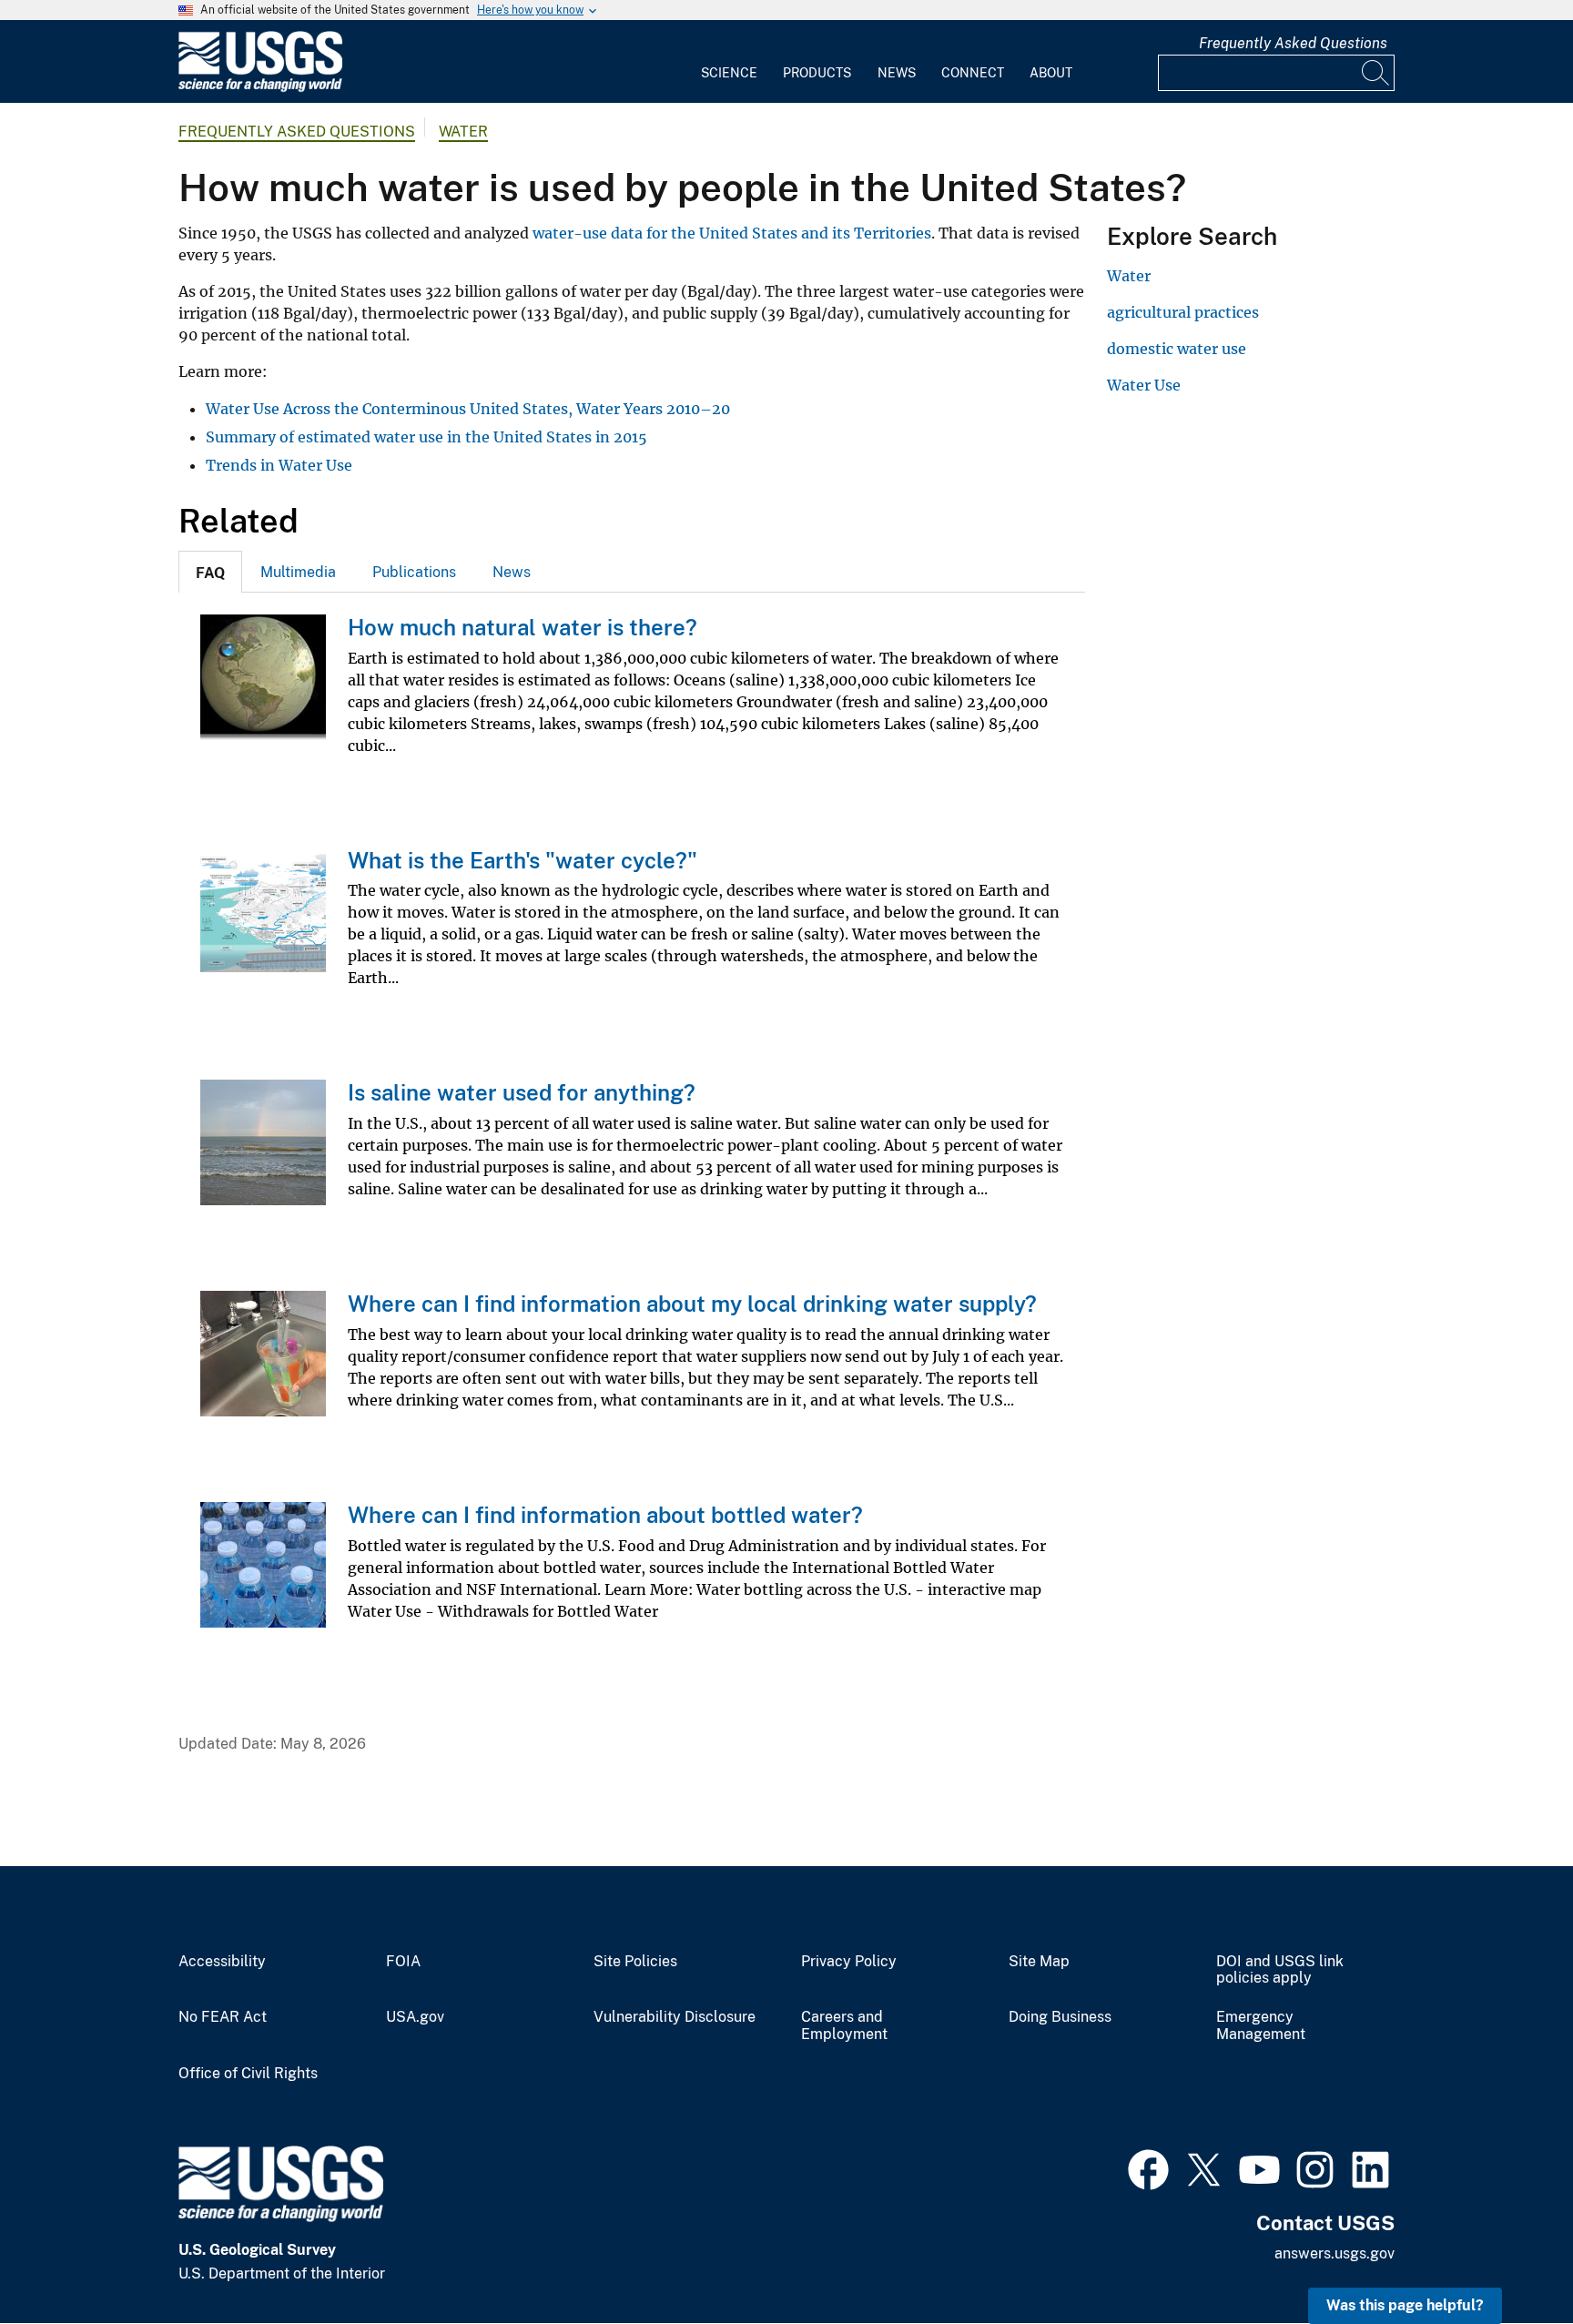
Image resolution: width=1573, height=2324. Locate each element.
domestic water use (1177, 349)
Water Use (1144, 385)
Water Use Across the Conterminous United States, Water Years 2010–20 (468, 409)
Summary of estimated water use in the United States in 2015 (426, 437)
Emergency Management (1261, 2026)
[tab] (210, 572)
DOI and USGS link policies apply (1280, 1970)
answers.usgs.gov (1335, 2253)
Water (463, 132)
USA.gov (415, 2017)
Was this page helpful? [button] (1405, 2305)
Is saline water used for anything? (522, 1092)
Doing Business (1060, 2017)
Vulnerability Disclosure (675, 2017)
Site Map (1039, 1962)
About (1051, 73)
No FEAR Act (223, 2017)
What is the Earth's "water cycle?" (523, 860)
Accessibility (222, 1962)
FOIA (403, 1962)
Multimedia (298, 572)
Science (729, 73)
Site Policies (635, 1962)
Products (817, 73)
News (897, 73)
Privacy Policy (849, 1962)
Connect (973, 73)
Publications (414, 572)
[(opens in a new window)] (1148, 2167)
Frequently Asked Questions (1293, 43)
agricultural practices (1183, 312)
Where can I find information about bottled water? (605, 1515)
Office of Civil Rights (248, 2074)
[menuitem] (729, 62)
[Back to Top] (1507, 2258)
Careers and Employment (844, 2026)
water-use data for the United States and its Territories (732, 233)
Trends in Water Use (279, 465)
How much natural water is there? (523, 627)
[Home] (260, 88)
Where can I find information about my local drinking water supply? (692, 1304)
